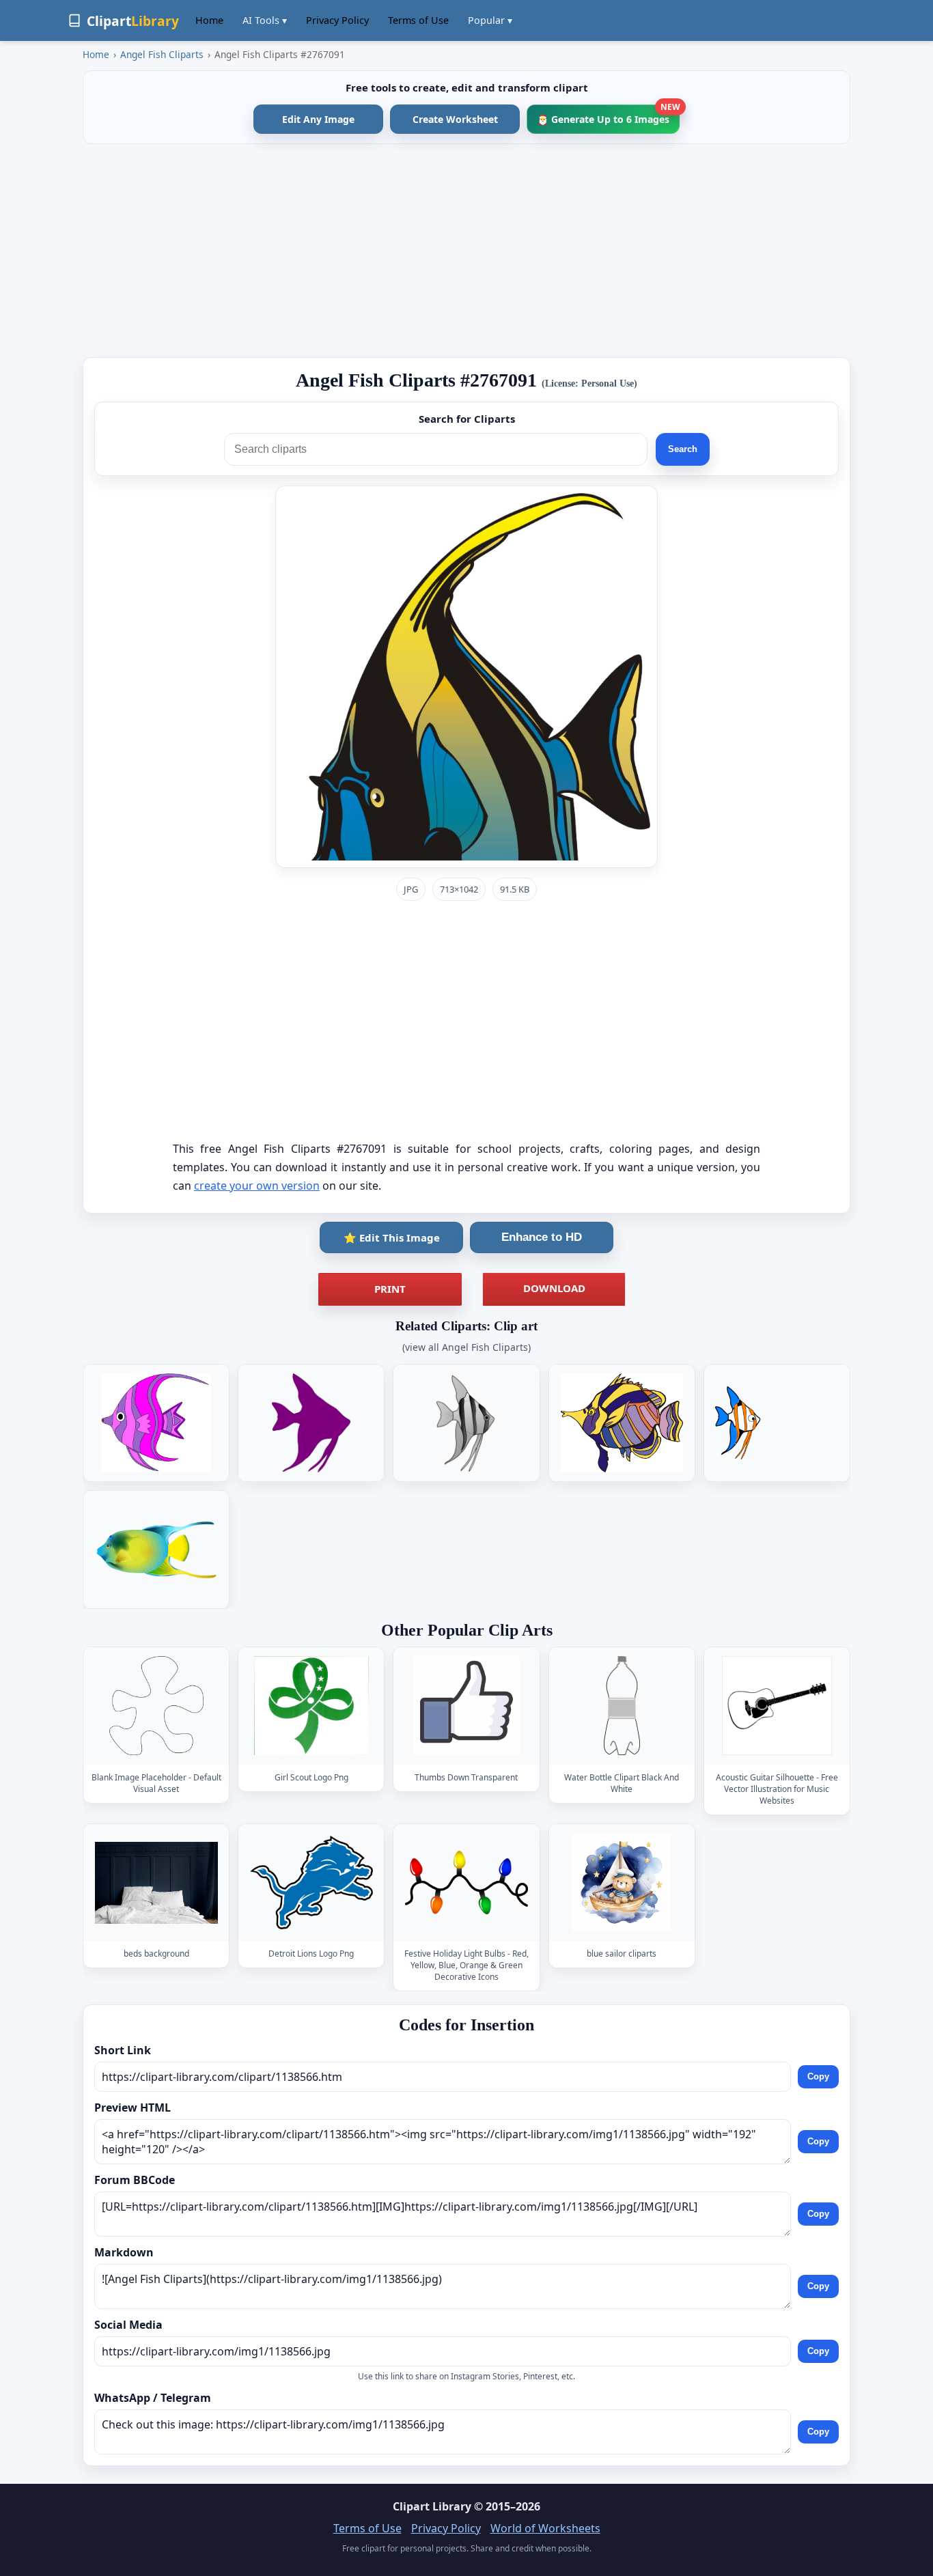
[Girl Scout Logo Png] (311, 1706)
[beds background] (156, 1882)
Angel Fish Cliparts (162, 54)
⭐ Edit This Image (392, 1237)
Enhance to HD (542, 1237)
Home (209, 20)
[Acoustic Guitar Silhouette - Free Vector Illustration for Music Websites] (777, 1706)
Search (683, 449)
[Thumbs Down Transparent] (466, 1706)
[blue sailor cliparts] (622, 1882)
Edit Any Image (318, 119)
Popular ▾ (490, 20)
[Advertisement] (466, 251)
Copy (818, 2076)
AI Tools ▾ (265, 20)
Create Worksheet (455, 119)
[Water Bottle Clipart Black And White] (622, 1706)
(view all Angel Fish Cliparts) (466, 1347)
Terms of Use (418, 20)
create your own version (257, 1186)
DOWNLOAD (554, 1288)
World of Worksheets (545, 2528)
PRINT (390, 1289)
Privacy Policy (337, 20)
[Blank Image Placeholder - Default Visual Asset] (156, 1706)
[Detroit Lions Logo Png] (311, 1882)
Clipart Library (432, 2506)
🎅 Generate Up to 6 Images (608, 115)
